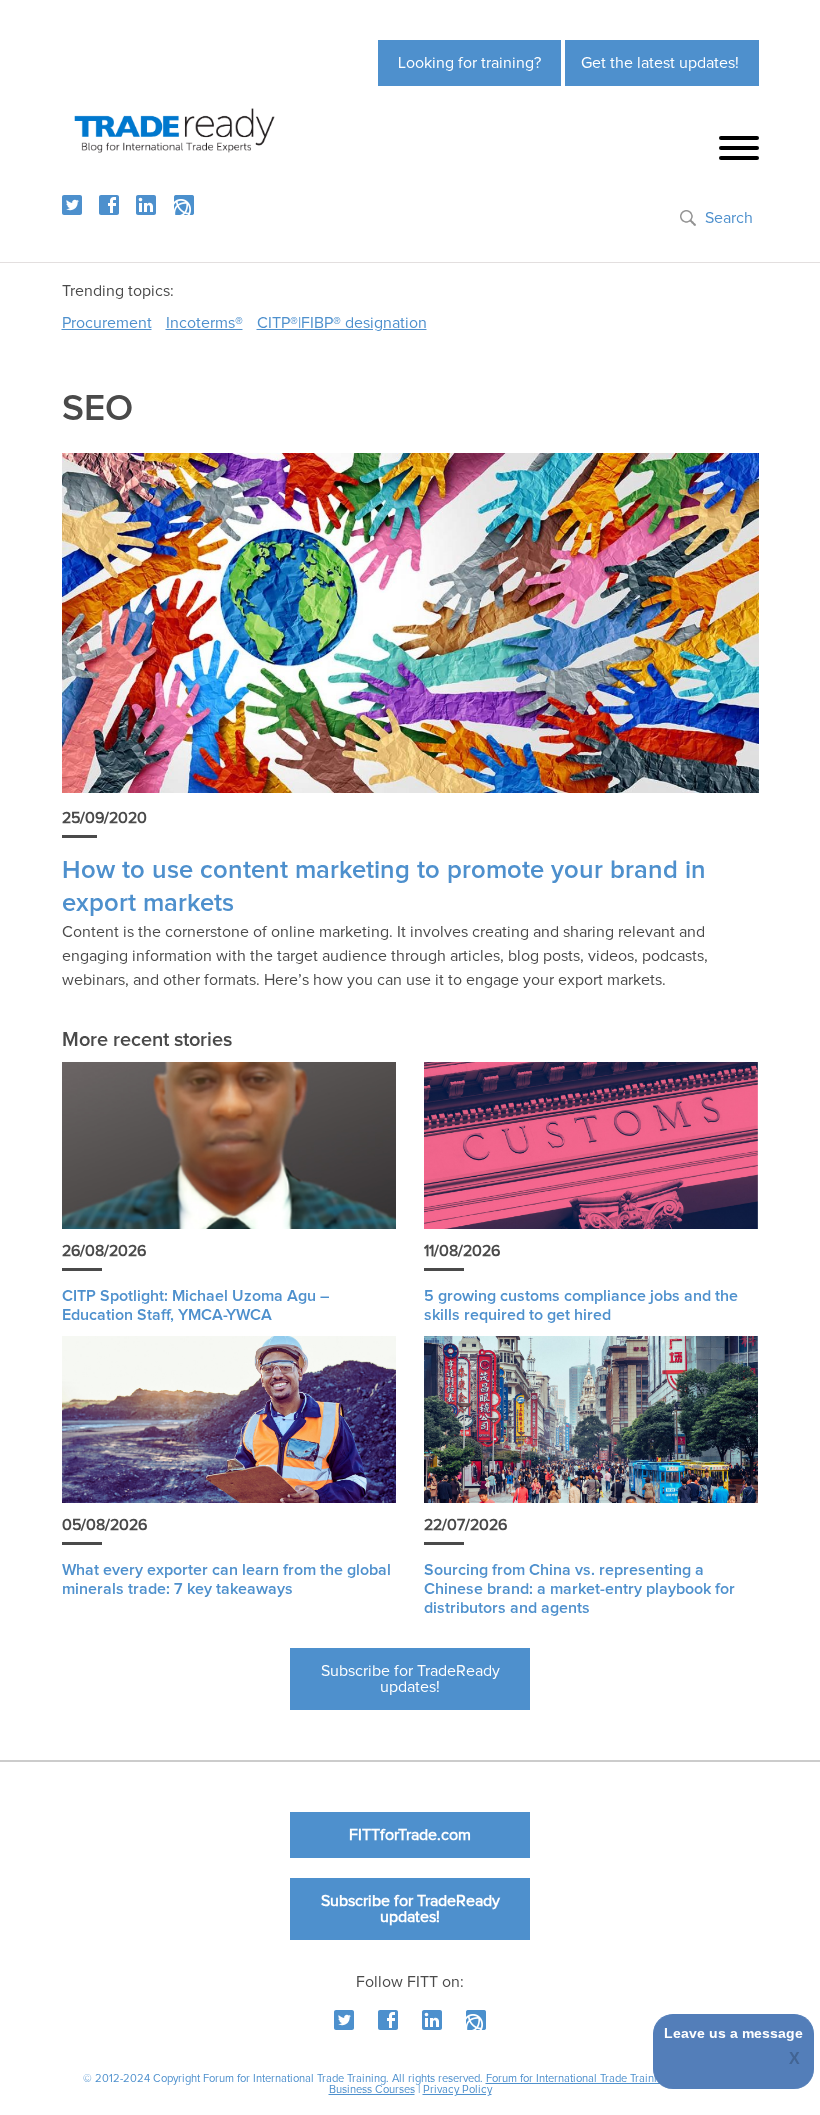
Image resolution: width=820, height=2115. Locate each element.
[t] (72, 205)
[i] (184, 205)
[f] (109, 205)
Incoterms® (204, 323)
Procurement (107, 323)
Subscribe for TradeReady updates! (410, 1679)
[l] (146, 205)
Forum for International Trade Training (577, 2078)
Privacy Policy (457, 2089)
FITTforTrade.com (410, 1835)
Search (729, 218)
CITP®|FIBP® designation (342, 323)
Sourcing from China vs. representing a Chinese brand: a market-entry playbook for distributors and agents (579, 1589)
